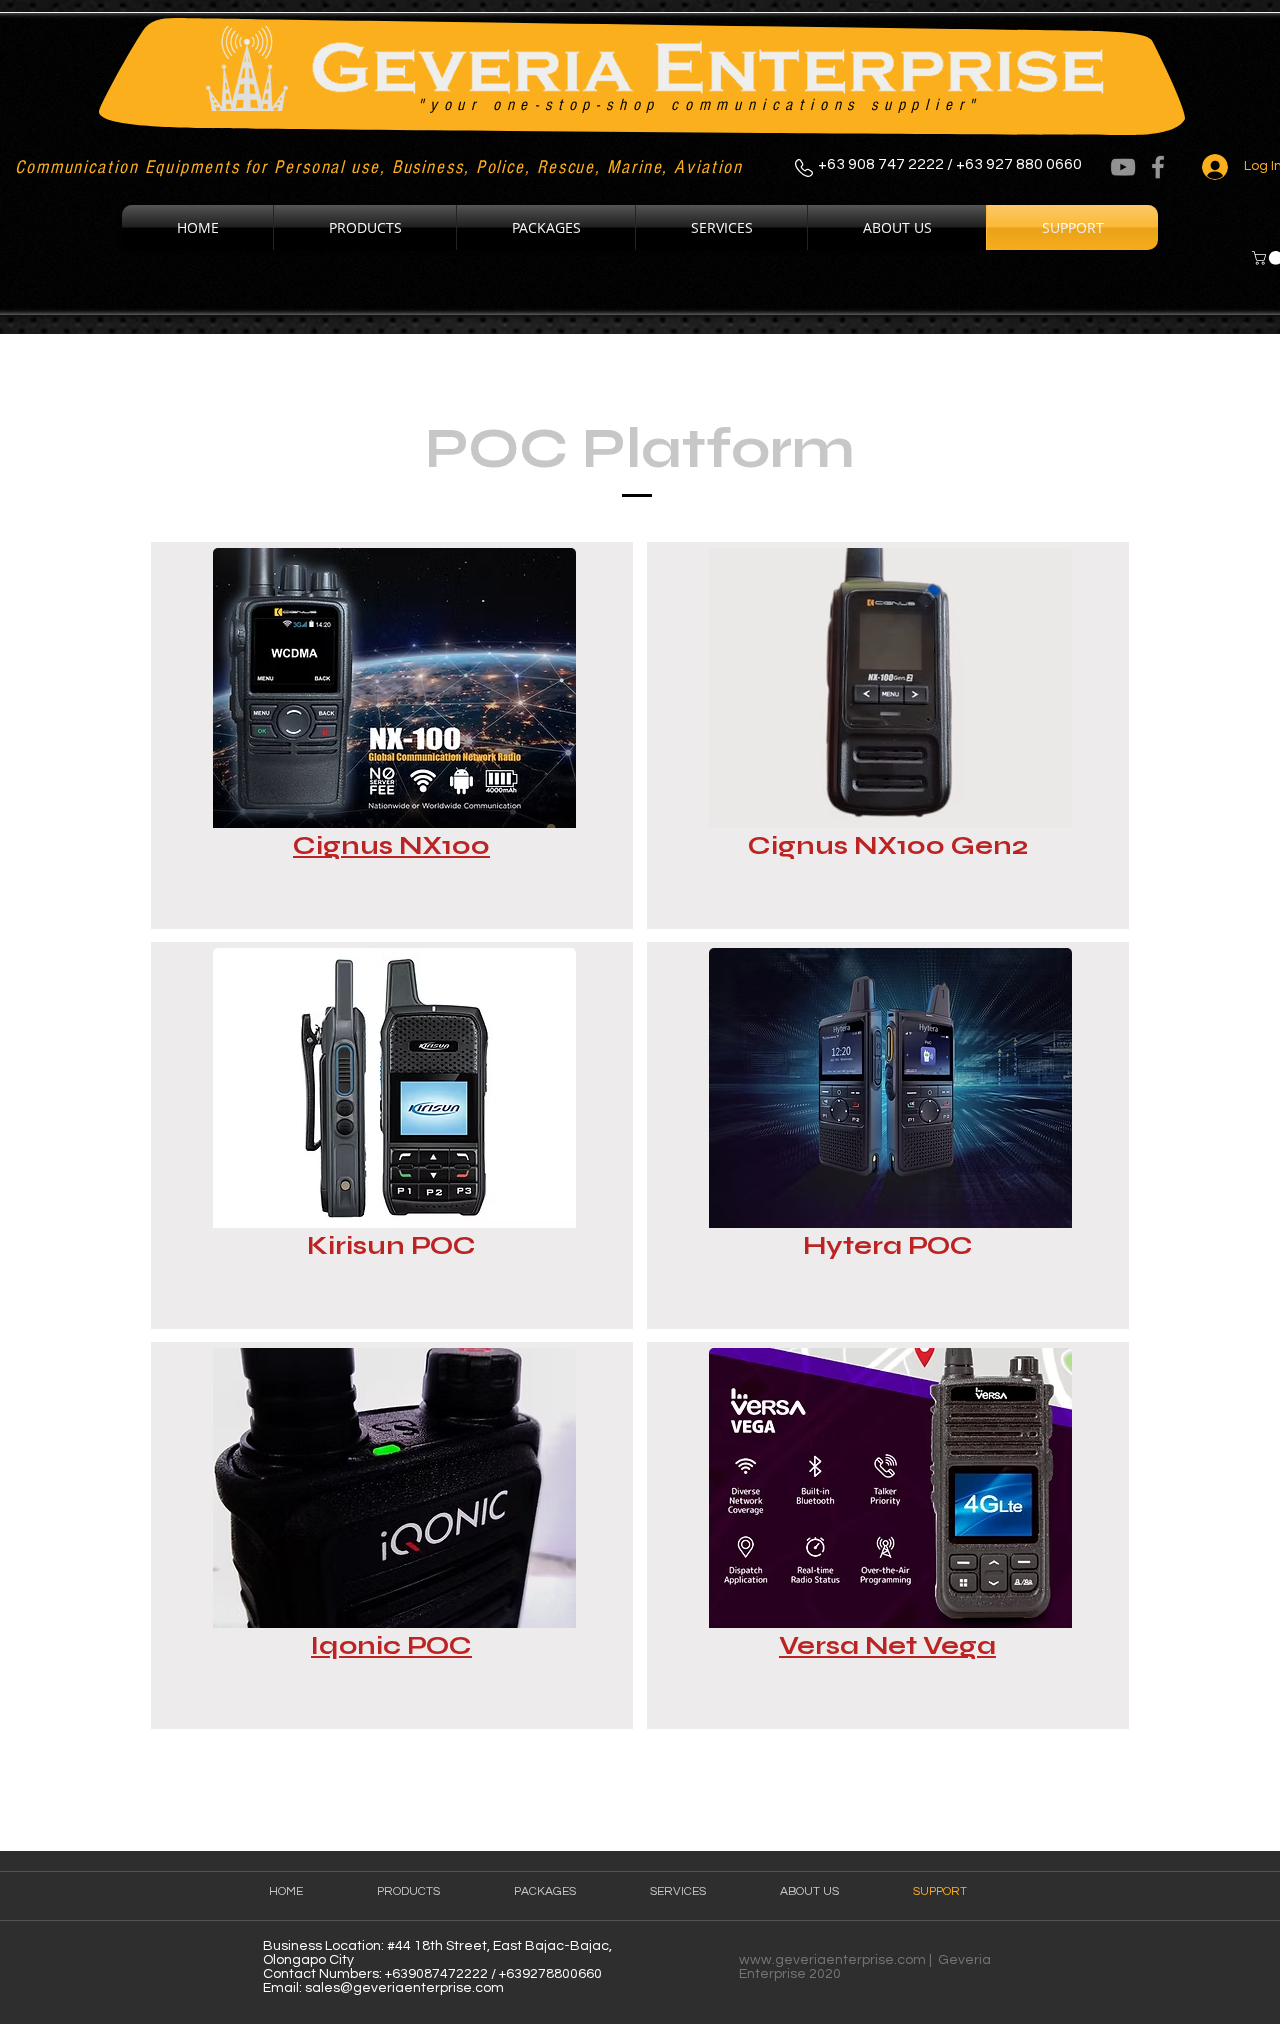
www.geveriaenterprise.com (832, 1960)
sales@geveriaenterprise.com (404, 1988)
